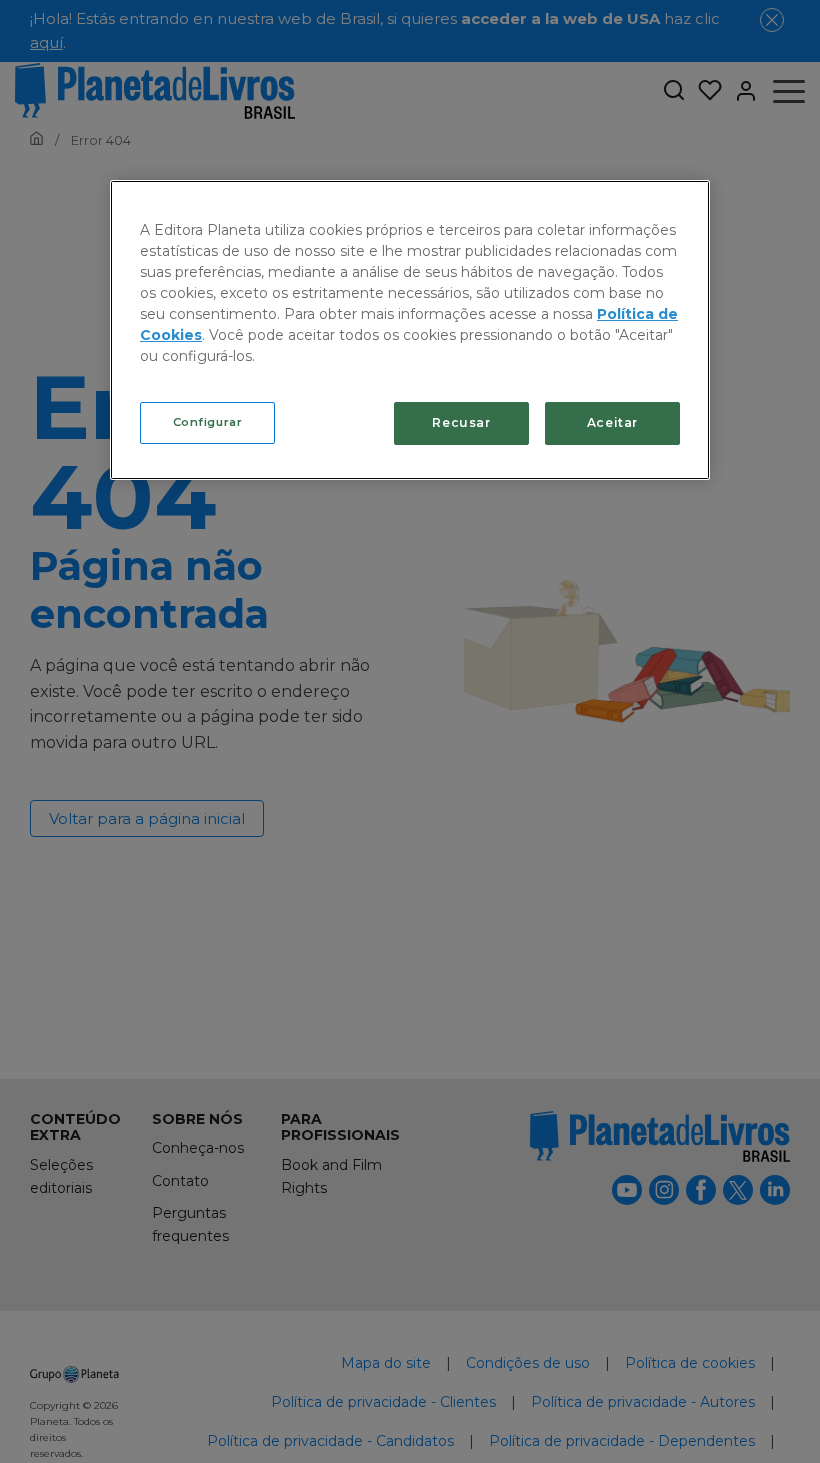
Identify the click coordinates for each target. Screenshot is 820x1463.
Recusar (461, 422)
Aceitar (612, 422)
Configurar (208, 422)
